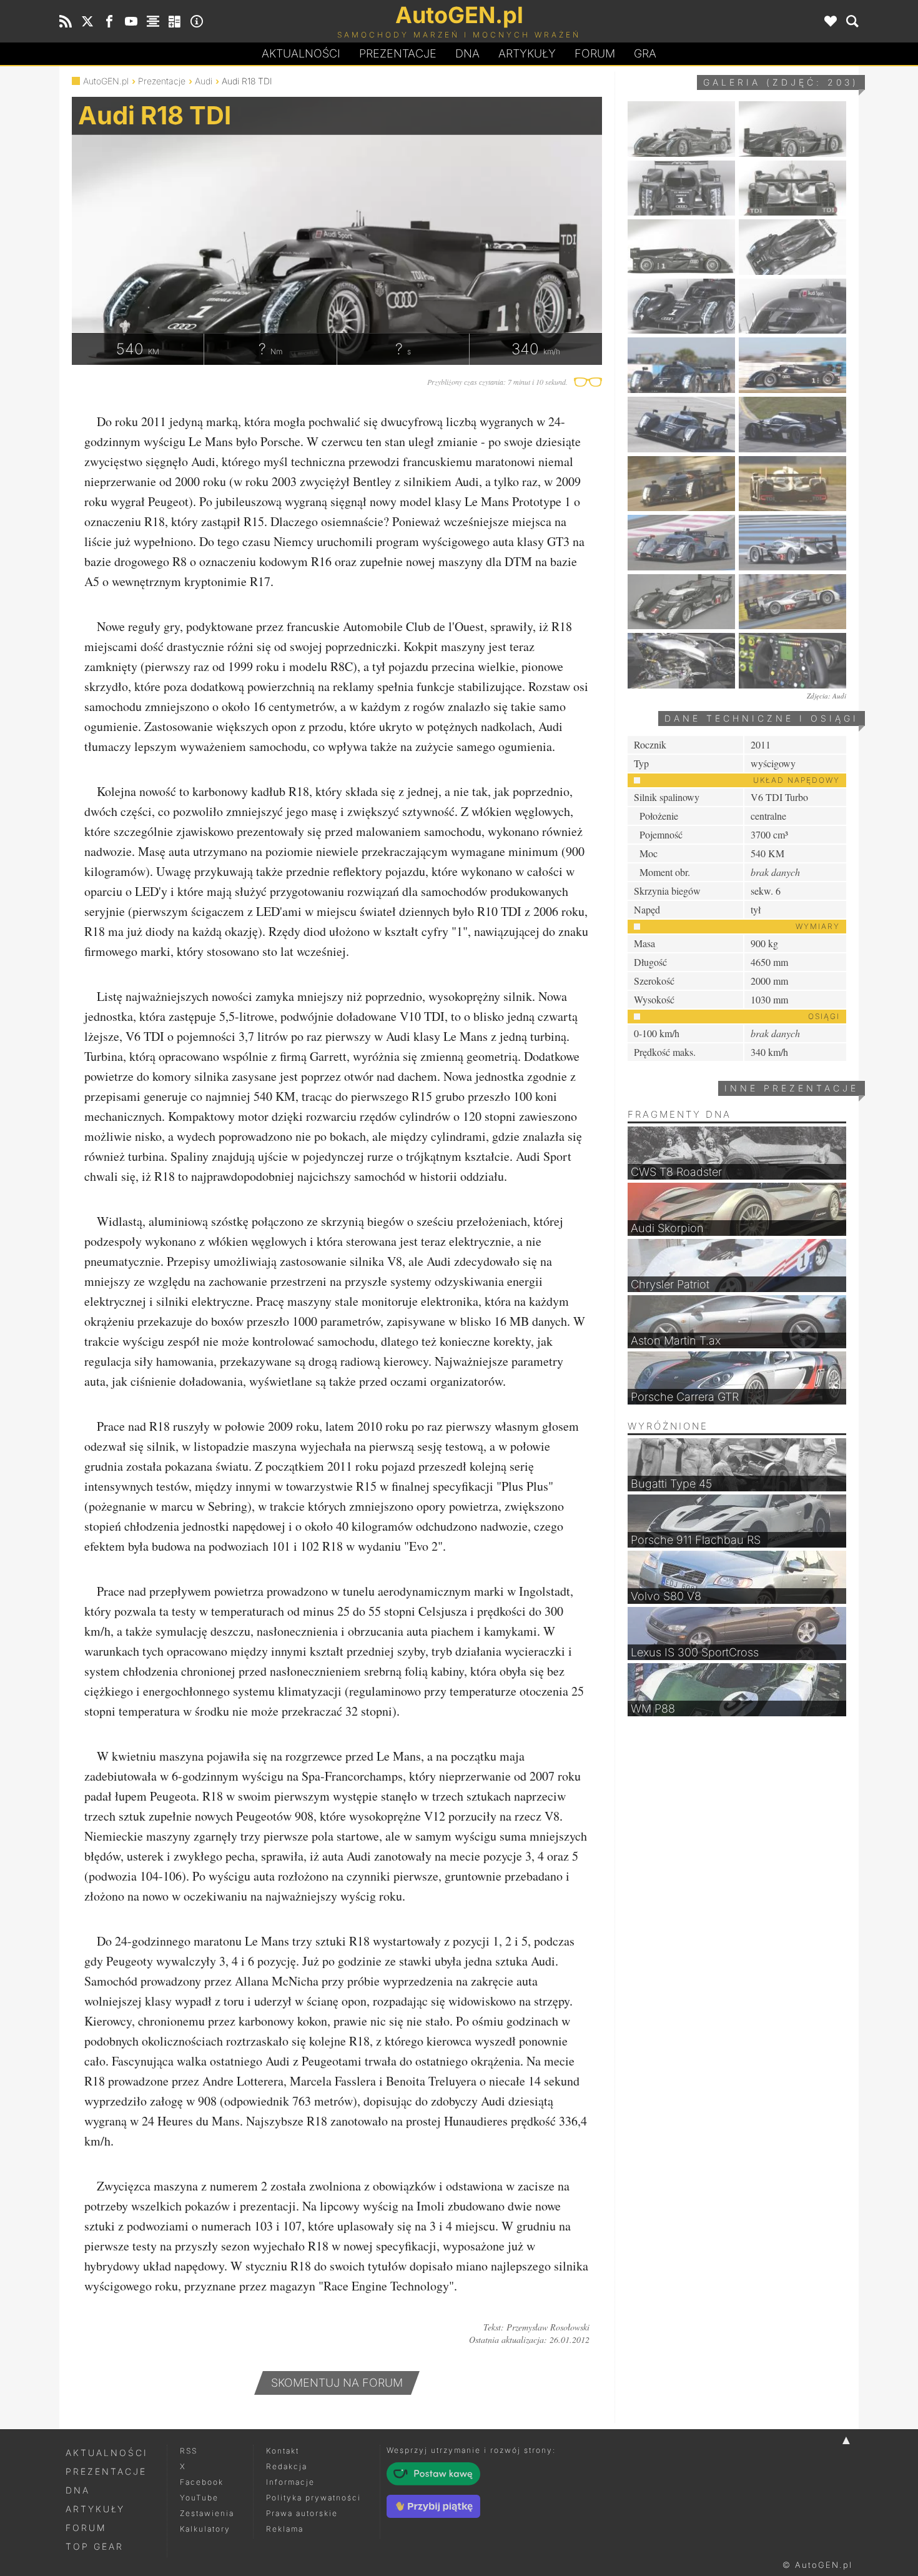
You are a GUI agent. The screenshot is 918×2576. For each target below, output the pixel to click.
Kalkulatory (205, 2529)
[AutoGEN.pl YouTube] (131, 21)
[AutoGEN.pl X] (87, 21)
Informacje (290, 2482)
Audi (204, 81)
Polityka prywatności (313, 2498)
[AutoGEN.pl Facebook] (109, 21)
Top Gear (95, 2546)
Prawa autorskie (302, 2513)
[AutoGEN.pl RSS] (66, 21)
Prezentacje (398, 53)
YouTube (199, 2498)
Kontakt (283, 2451)
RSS (189, 2451)
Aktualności (301, 53)
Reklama (285, 2529)
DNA (78, 2490)
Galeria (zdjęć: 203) (781, 82)
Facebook (202, 2482)
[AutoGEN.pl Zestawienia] (153, 21)
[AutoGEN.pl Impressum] (197, 21)
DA (467, 53)
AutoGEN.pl (106, 81)
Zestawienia (207, 2513)
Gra (645, 53)
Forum (595, 53)
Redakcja (287, 2466)
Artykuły (527, 53)
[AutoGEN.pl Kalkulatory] (175, 21)
